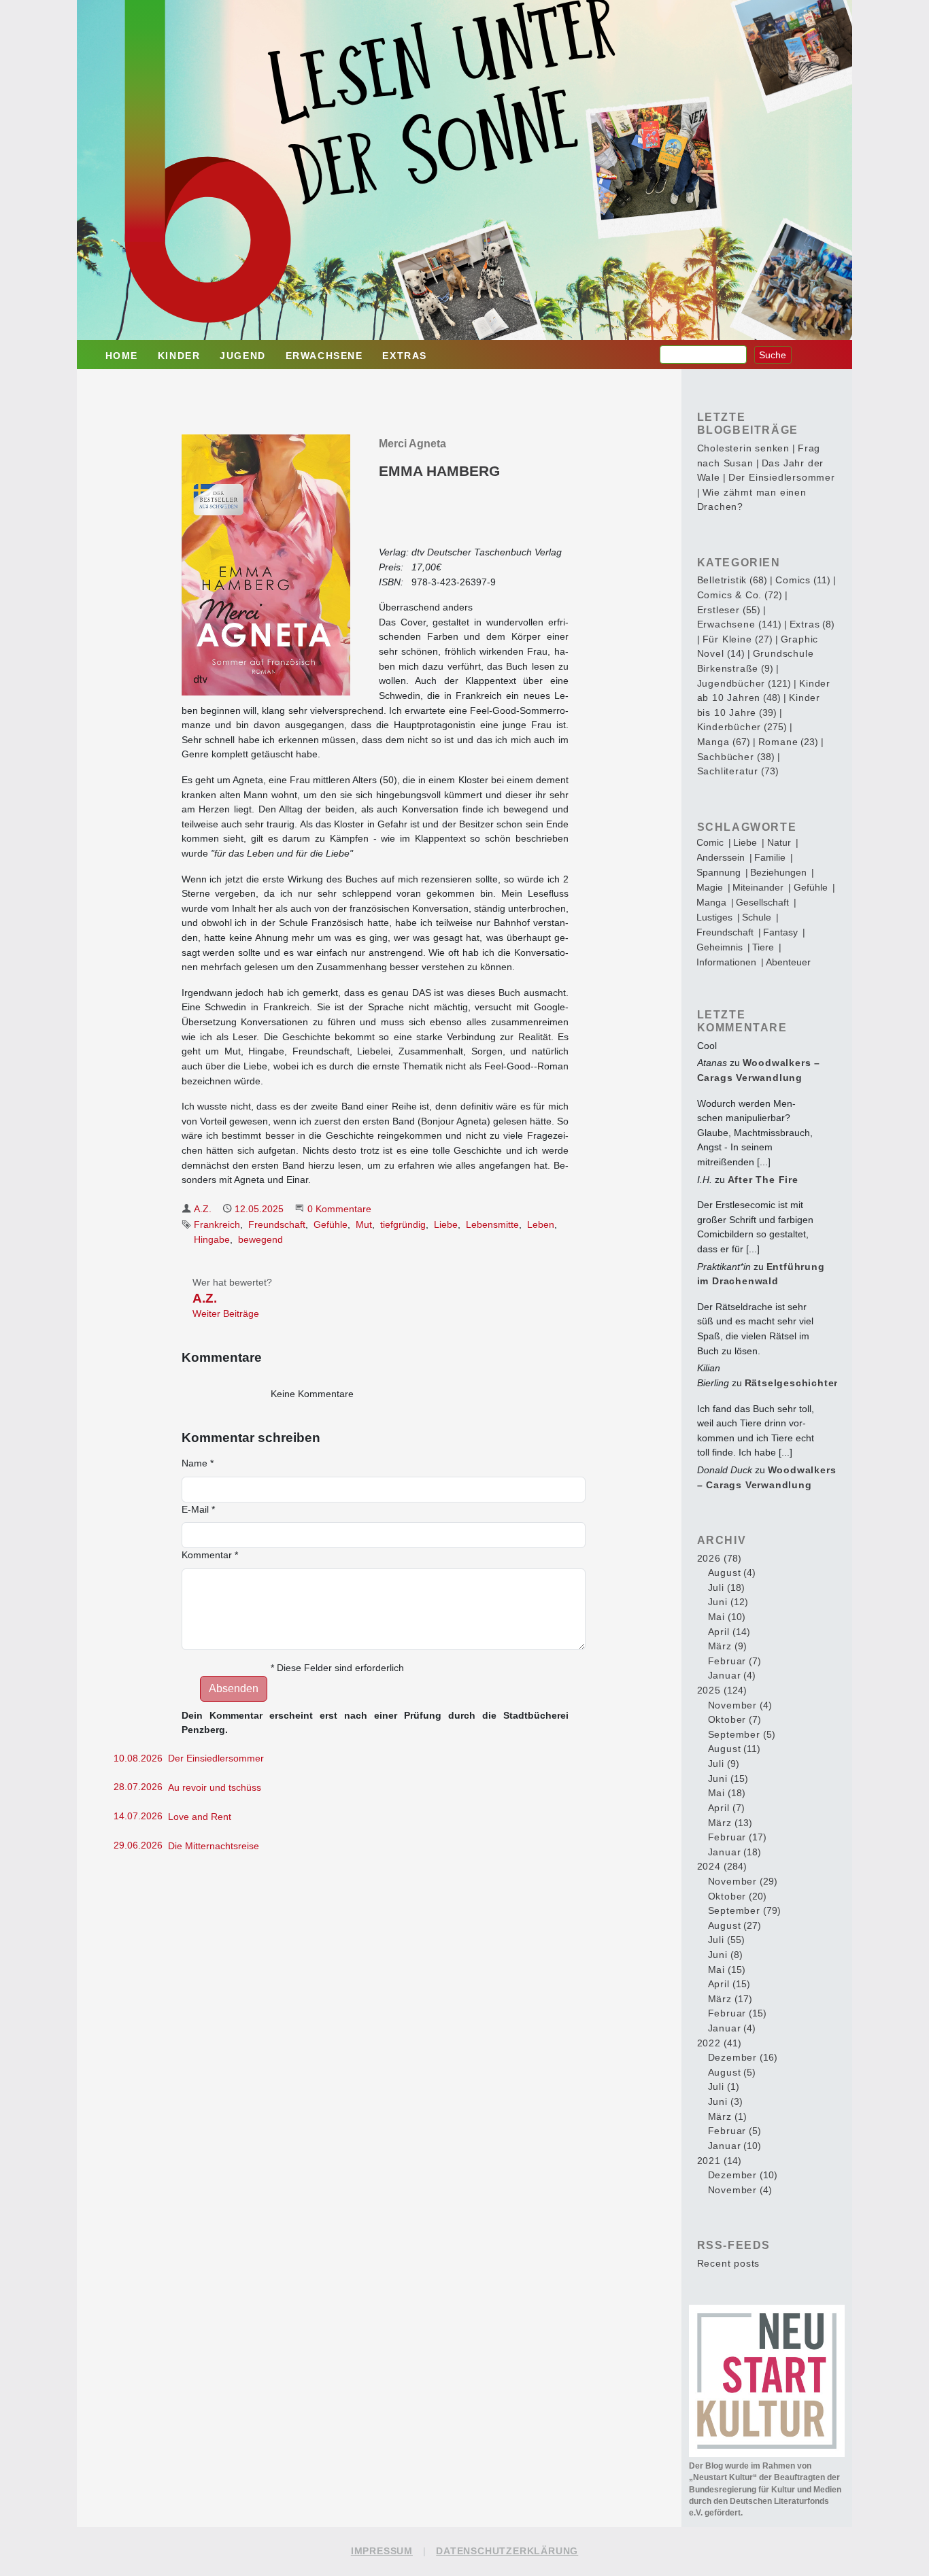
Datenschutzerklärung (507, 2551)
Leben (541, 1224)
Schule (757, 917)
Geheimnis (720, 947)
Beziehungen (778, 872)
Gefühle (331, 1224)
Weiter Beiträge (226, 1313)
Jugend (243, 356)
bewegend (260, 1239)
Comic (710, 842)
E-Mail (198, 1509)
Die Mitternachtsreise (214, 1846)
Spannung (719, 872)
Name (198, 1463)
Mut (364, 1224)
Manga (711, 902)
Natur (779, 842)
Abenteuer (788, 962)
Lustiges (714, 917)
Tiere (763, 947)
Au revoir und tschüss (215, 1787)
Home (122, 356)
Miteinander (758, 887)
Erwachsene (324, 356)
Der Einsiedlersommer (216, 1758)
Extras (405, 356)
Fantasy (780, 932)
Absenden (234, 1688)
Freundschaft (277, 1224)
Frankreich (217, 1224)
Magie (710, 887)
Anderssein (721, 857)
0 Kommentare (339, 1209)
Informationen (726, 962)
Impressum (382, 2551)
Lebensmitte (492, 1224)
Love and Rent (200, 1817)
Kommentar (210, 1555)
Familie (770, 857)
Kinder (179, 356)
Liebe (446, 1224)
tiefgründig (403, 1224)
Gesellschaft (762, 902)
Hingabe (212, 1239)
